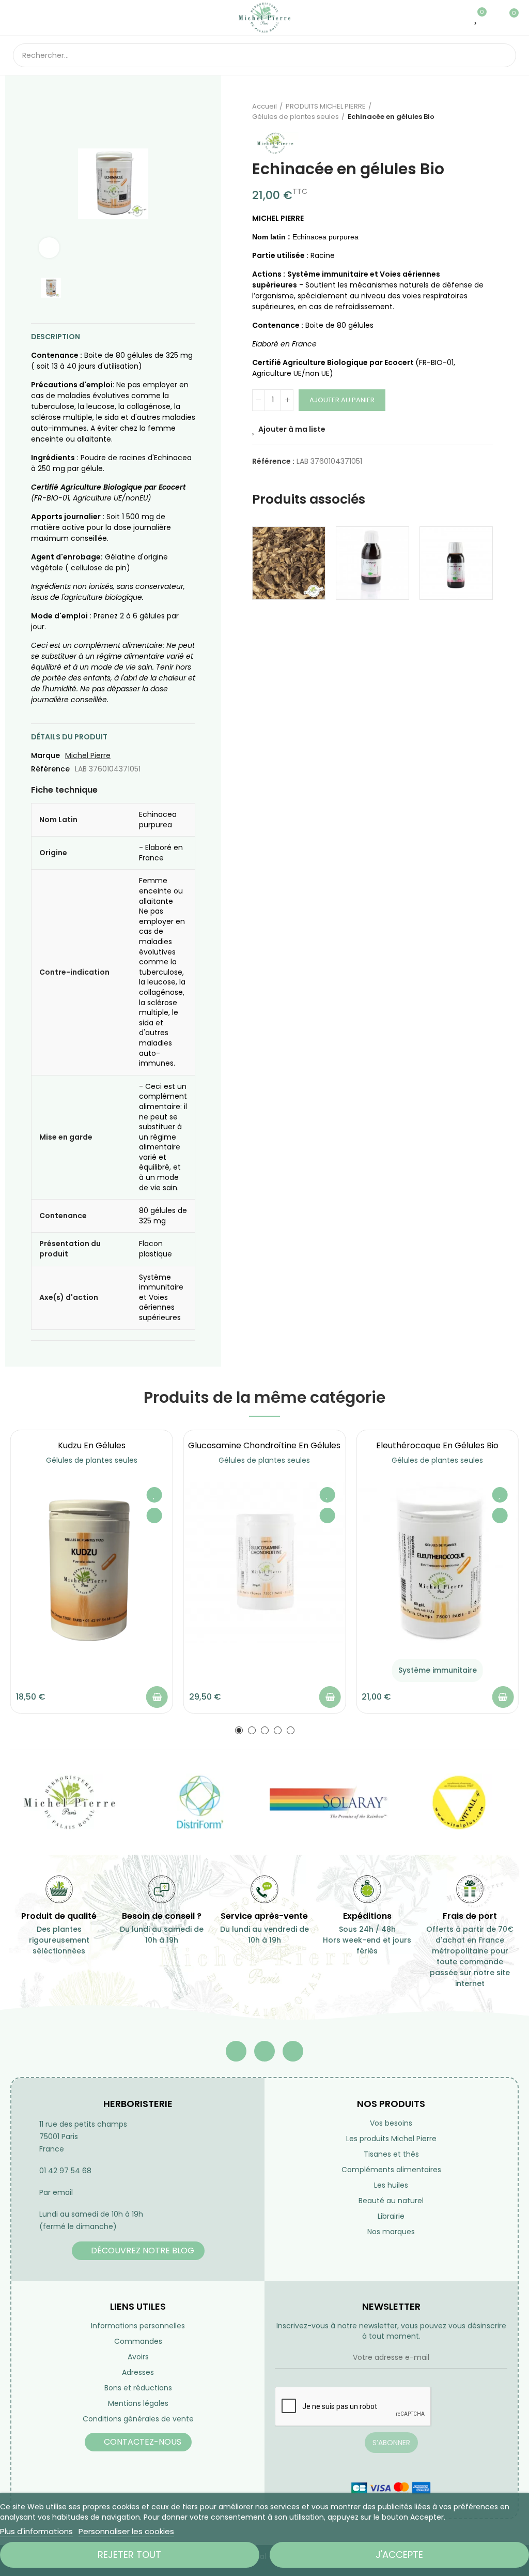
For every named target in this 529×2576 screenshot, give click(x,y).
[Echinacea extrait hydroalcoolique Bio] (456, 563)
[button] (239, 1730)
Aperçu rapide (154, 1516)
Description (56, 337)
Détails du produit (69, 737)
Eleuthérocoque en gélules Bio (437, 1445)
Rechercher (500, 55)
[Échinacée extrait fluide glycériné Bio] (372, 563)
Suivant (485, 112)
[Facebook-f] (236, 2051)
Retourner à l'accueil (472, 112)
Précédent (459, 112)
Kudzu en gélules (92, 1445)
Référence (50, 769)
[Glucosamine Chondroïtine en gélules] (265, 1563)
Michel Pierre (88, 755)
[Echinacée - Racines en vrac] (289, 563)
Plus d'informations (36, 2531)
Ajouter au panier (342, 400)
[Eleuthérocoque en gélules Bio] (437, 1563)
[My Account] (492, 18)
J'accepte (399, 2555)
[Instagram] (293, 2051)
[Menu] (18, 18)
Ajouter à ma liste (292, 429)
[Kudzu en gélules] (92, 1563)
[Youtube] (264, 2051)
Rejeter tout (129, 2555)
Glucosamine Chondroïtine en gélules (264, 1445)
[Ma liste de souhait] (477, 18)
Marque (45, 755)
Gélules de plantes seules (92, 1460)
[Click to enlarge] (49, 248)
